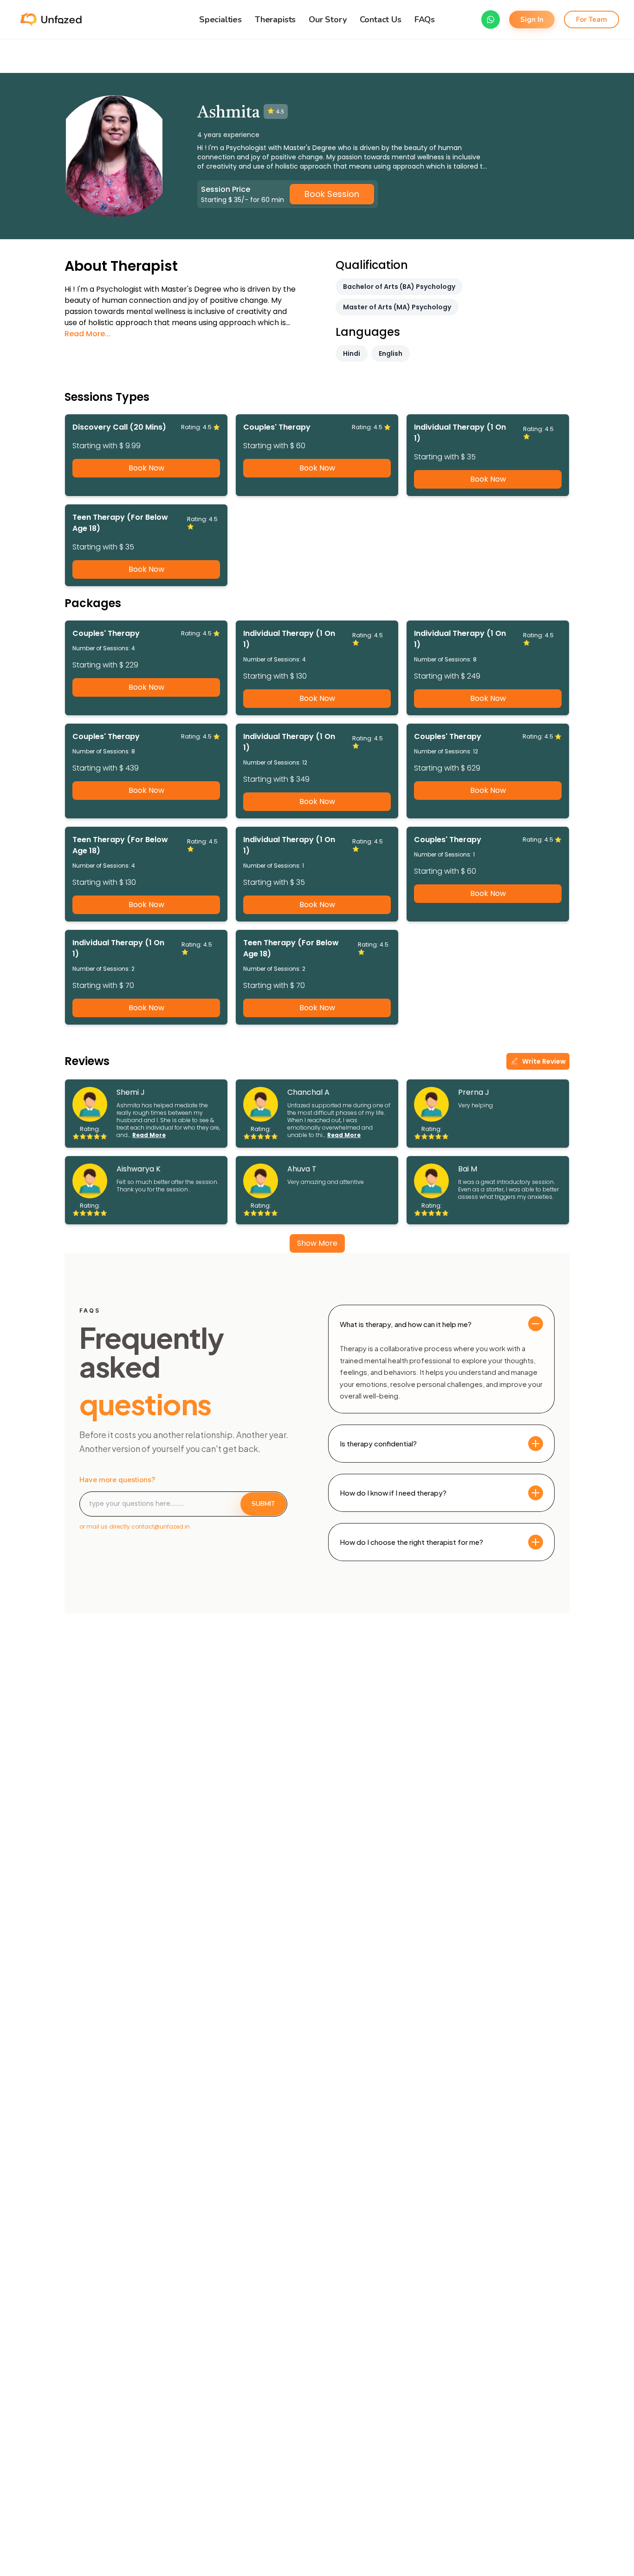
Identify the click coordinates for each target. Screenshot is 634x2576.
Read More (149, 1135)
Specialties (220, 20)
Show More (317, 1243)
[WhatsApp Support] (491, 20)
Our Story (327, 20)
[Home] (50, 20)
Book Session (332, 194)
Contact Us (381, 20)
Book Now (146, 468)
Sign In (532, 20)
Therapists (275, 20)
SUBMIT (263, 1504)
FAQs (425, 20)
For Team (592, 20)
